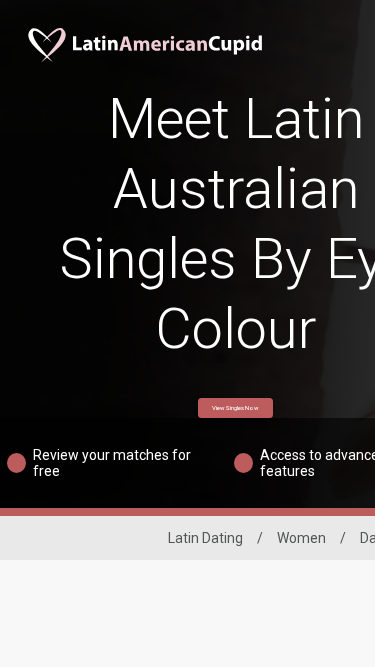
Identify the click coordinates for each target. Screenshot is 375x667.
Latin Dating (205, 538)
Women (301, 538)
